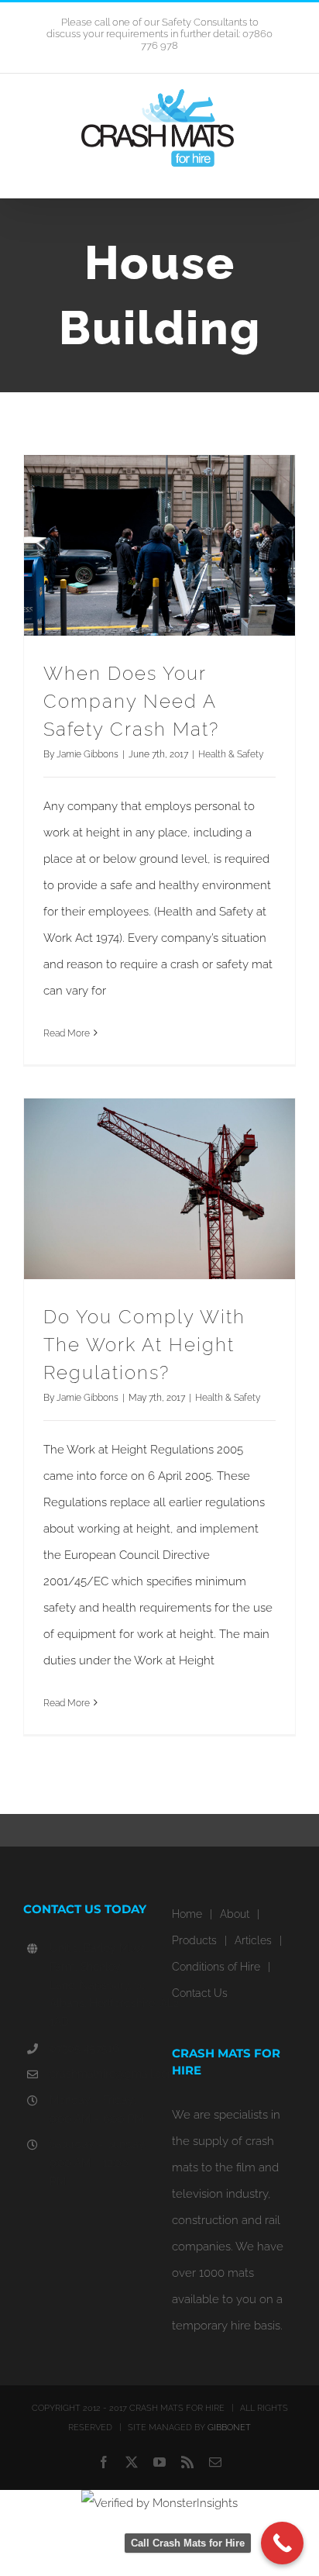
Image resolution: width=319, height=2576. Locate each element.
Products (194, 1940)
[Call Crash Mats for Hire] (282, 2543)
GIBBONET (229, 2428)
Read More (67, 1033)
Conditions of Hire (216, 1967)
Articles (253, 1940)
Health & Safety (231, 754)
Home (187, 1914)
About (235, 1914)
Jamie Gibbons (87, 754)
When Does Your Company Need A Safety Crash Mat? (131, 701)
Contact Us (200, 1993)
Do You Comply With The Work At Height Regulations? (144, 1345)
